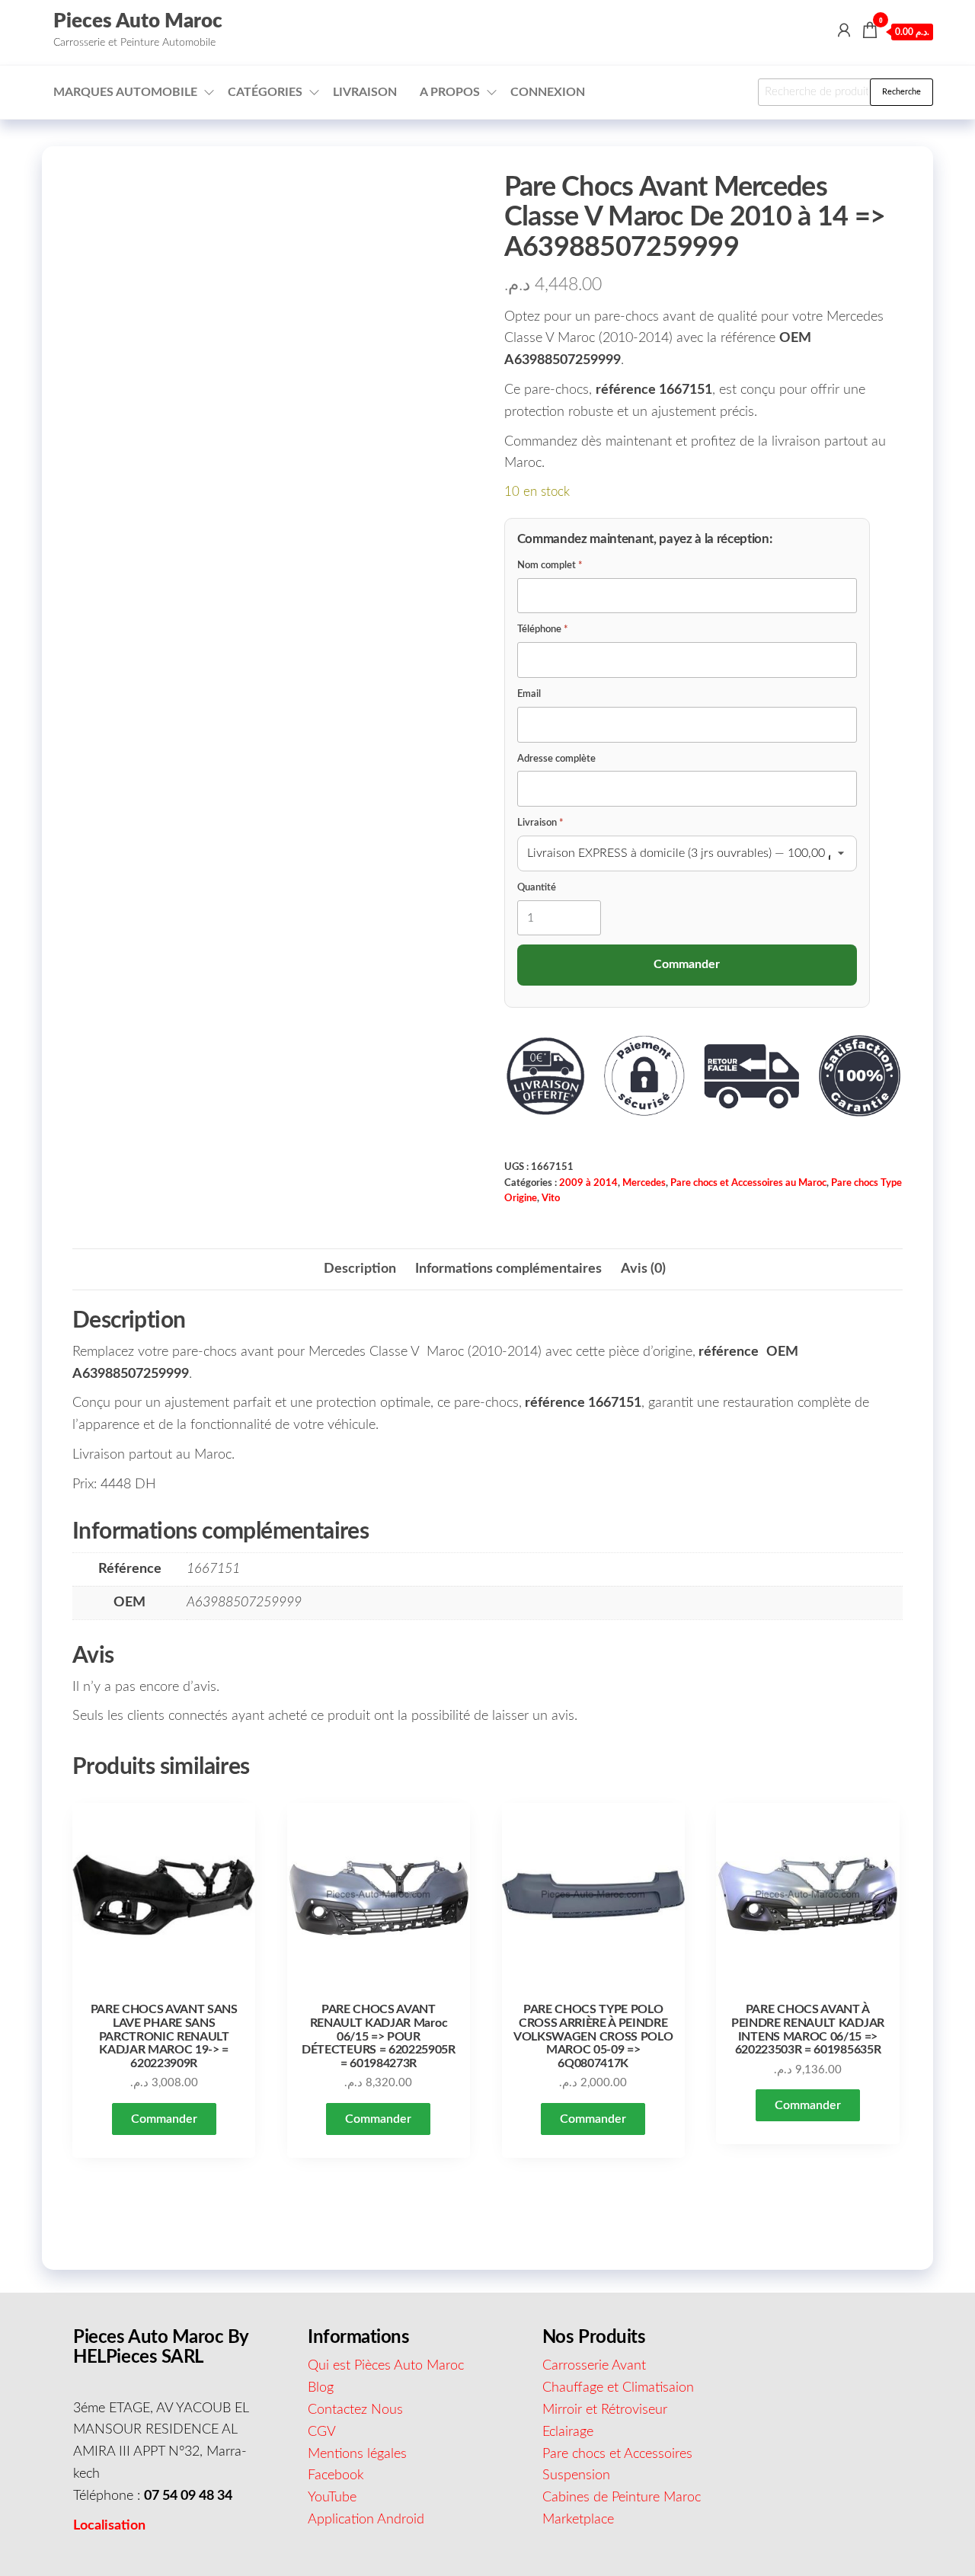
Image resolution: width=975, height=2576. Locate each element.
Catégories (265, 92)
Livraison (365, 92)
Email (529, 694)
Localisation (109, 2526)
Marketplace (578, 2520)
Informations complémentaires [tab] (508, 1269)
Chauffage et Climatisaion (618, 2388)
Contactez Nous (355, 2410)
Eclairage (568, 2432)
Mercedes (644, 1183)
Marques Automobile (125, 92)
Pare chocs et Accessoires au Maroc (748, 1183)
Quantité (537, 888)
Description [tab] (360, 1269)
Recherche (901, 92)
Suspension (576, 2475)
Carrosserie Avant (594, 2366)
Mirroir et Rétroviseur (605, 2410)
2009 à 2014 (588, 1183)
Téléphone (543, 630)
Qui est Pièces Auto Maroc (386, 2366)
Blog (321, 2388)
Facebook (336, 2475)
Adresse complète (556, 759)
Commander (164, 2119)
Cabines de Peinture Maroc (622, 2498)
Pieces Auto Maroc (138, 21)
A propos (450, 92)
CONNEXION (548, 92)
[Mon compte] (844, 31)
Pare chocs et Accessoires (617, 2454)
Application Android (366, 2520)
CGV (322, 2432)
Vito (551, 1198)
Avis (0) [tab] (643, 1269)
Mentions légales (357, 2454)
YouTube (332, 2498)
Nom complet (550, 566)
